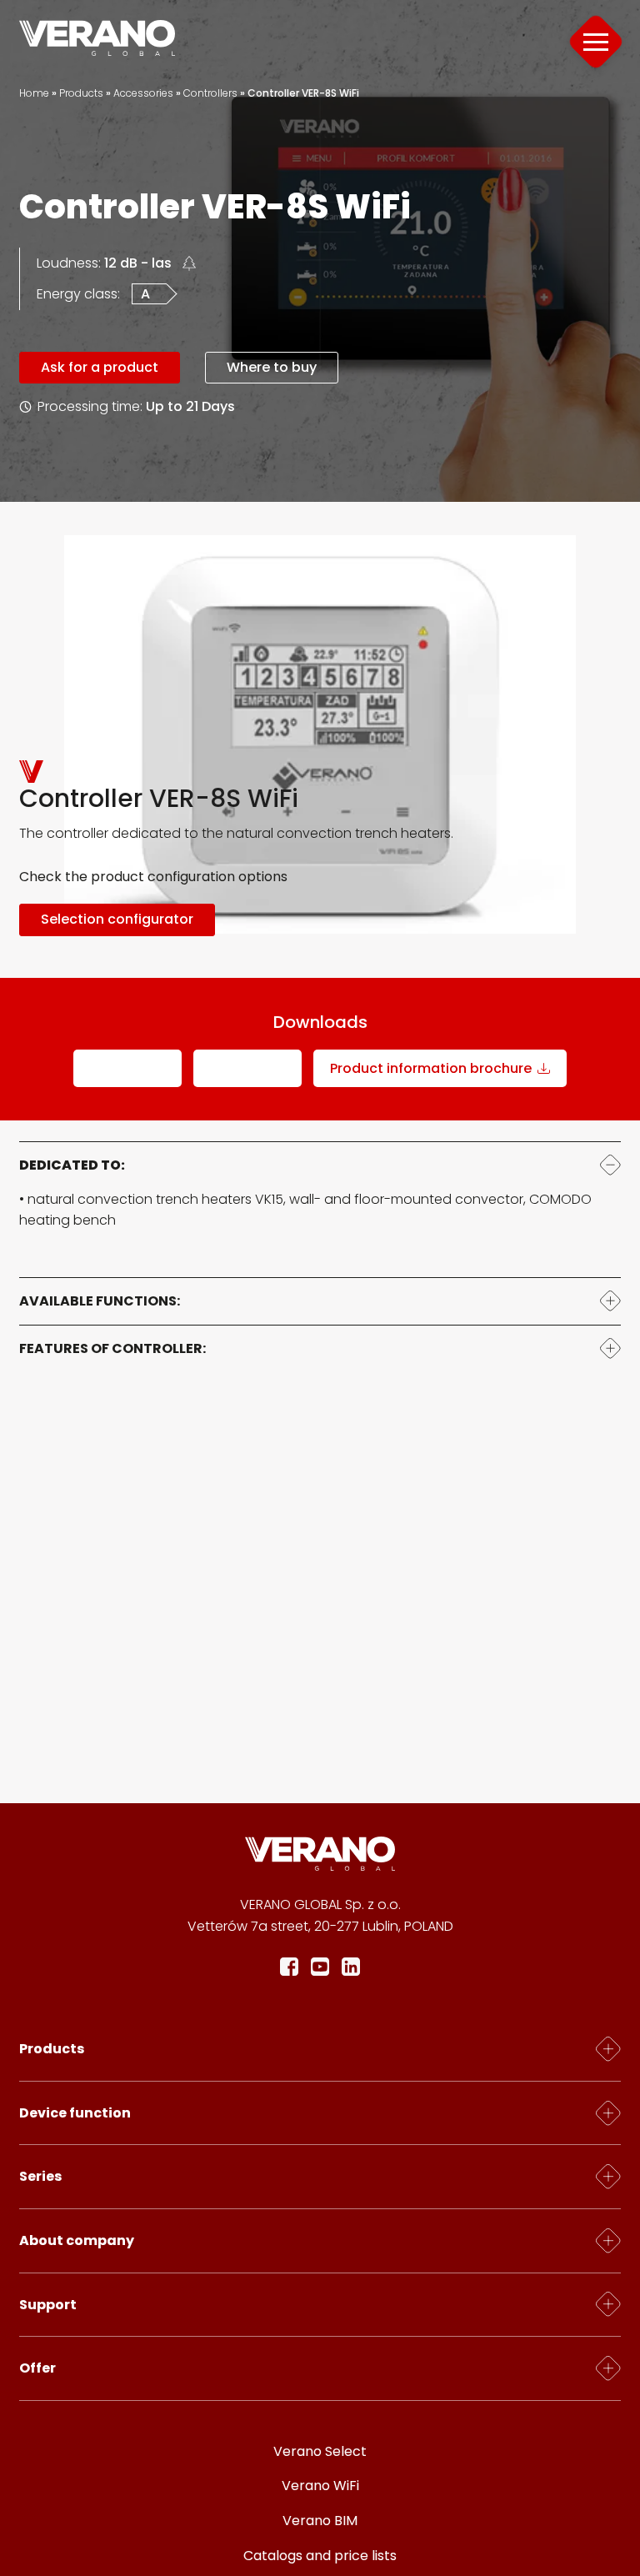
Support (48, 2305)
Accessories (143, 93)
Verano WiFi (320, 2486)
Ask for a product (100, 367)
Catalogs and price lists (320, 2556)
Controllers (210, 93)
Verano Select (320, 2451)
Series (40, 2176)
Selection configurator (117, 919)
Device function (75, 2113)
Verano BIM (320, 2521)
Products (81, 93)
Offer (37, 2368)
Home (34, 93)
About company (77, 2240)
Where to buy (272, 367)
